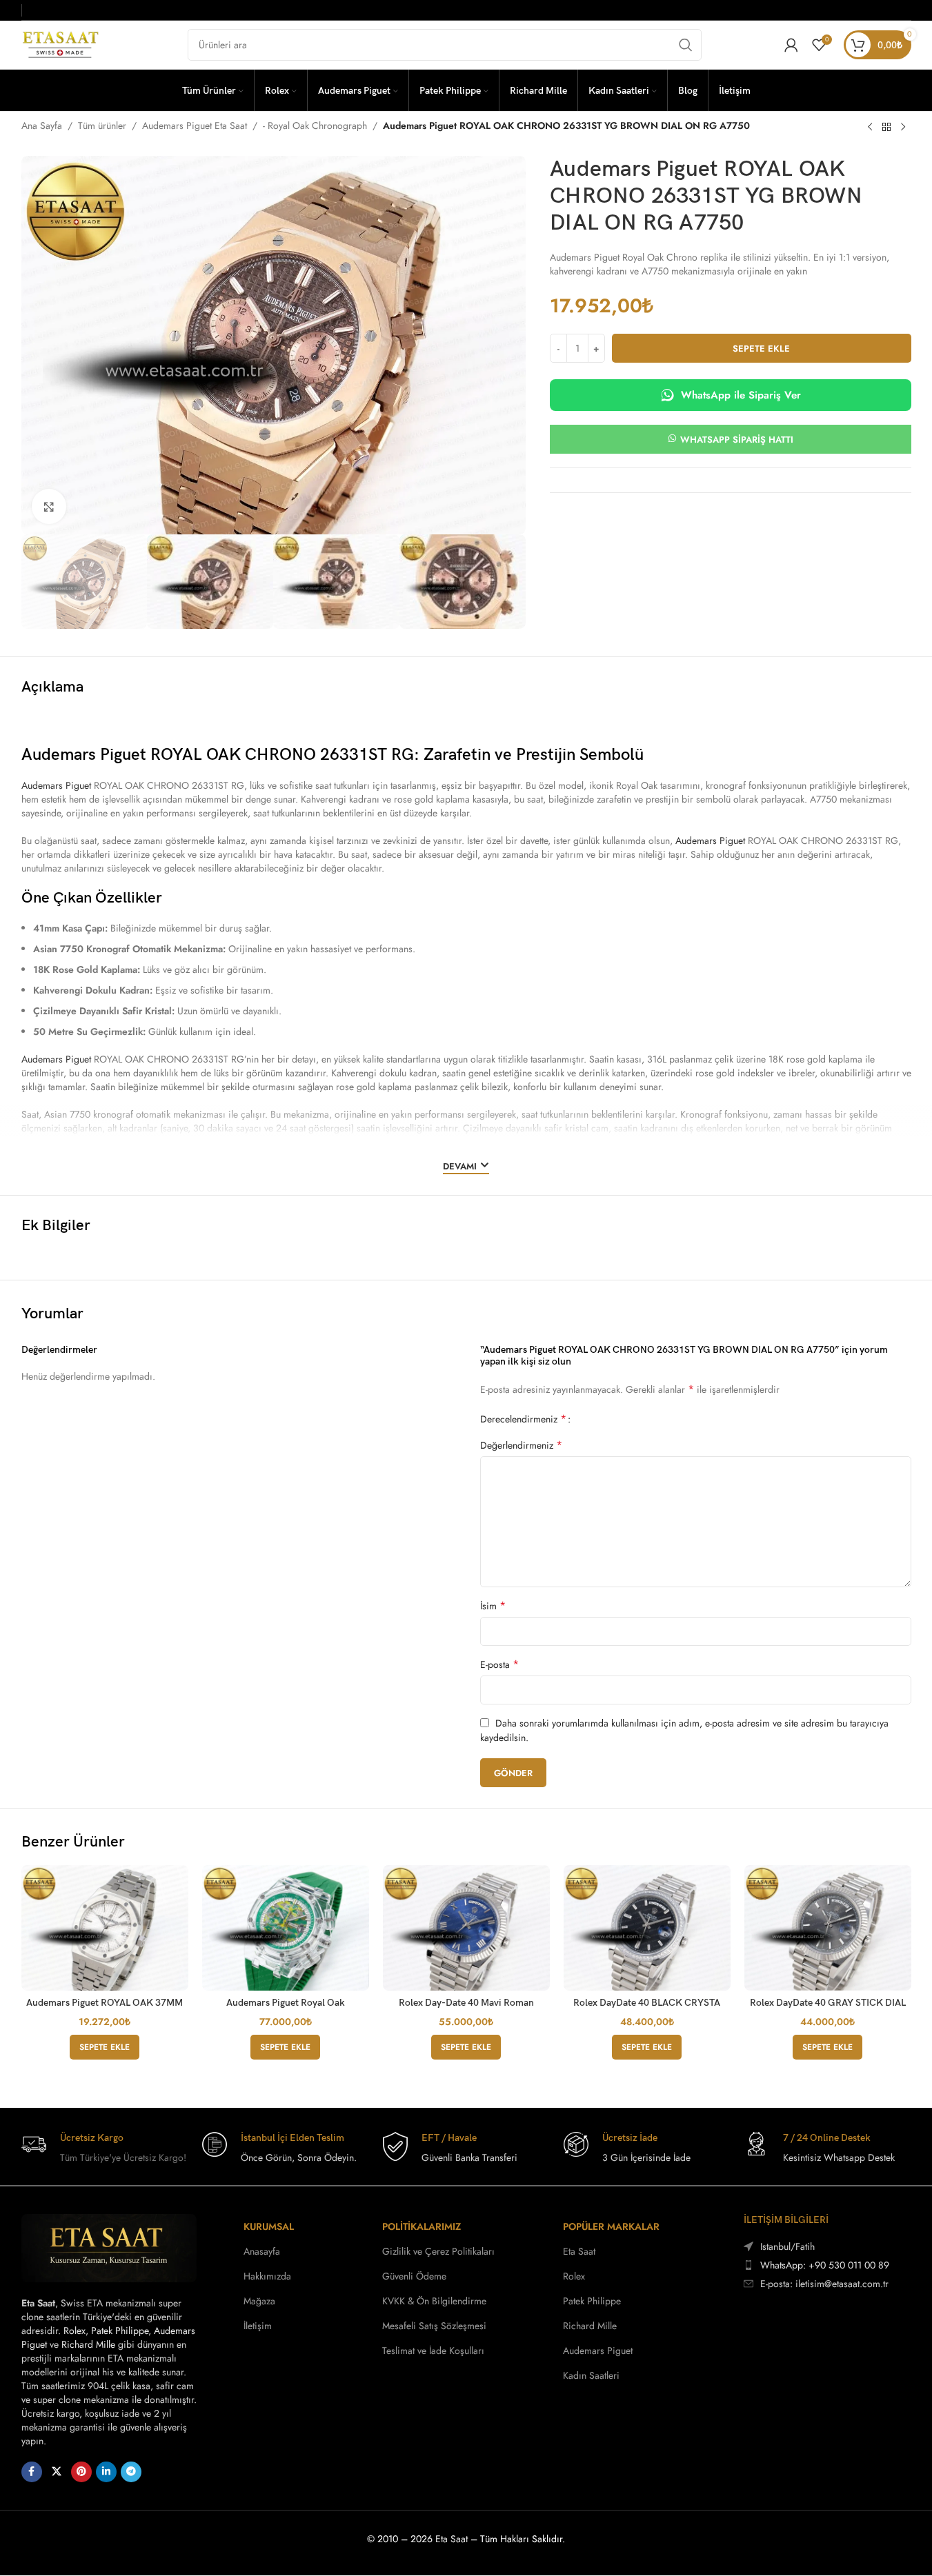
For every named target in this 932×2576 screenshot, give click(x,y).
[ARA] (686, 45)
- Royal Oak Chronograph (315, 125)
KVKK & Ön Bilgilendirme (434, 2301)
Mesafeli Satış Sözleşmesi (434, 2326)
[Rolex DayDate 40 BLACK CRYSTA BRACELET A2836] (647, 1928)
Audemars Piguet (56, 785)
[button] (105, 2047)
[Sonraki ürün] (903, 127)
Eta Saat (579, 2251)
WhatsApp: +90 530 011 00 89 (825, 2265)
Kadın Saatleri (591, 2375)
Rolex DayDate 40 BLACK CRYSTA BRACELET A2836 (647, 2009)
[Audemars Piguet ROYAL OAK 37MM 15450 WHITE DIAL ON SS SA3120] (105, 1928)
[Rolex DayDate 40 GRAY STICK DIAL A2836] (828, 1928)
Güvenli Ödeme (414, 2276)
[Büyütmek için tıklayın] (49, 506)
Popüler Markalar (611, 2226)
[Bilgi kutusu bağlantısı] (105, 2148)
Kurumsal (269, 2226)
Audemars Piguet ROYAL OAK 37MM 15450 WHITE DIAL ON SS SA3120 (105, 2009)
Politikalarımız (422, 2226)
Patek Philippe (120, 2331)
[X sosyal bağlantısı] (57, 2472)
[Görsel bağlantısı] (109, 2247)
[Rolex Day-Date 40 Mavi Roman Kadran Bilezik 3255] (466, 1928)
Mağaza (259, 2301)
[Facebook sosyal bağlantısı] (32, 2472)
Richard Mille (88, 2344)
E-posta (499, 1664)
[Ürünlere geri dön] (886, 127)
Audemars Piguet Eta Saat (195, 125)
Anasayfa (262, 2251)
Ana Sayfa (42, 125)
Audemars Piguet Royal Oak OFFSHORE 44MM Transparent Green (285, 2009)
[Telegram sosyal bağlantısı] (131, 2472)
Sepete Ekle (761, 349)
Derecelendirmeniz (523, 1419)
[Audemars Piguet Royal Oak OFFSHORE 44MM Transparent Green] (286, 1928)
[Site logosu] (63, 43)
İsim (493, 1606)
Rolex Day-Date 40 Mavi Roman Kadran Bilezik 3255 (466, 2009)
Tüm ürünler (102, 125)
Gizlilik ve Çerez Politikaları (438, 2251)
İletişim (258, 2326)
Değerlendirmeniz (521, 1445)
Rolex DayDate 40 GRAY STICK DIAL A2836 (828, 2009)
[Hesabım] (791, 45)
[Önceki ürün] (870, 127)
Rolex (75, 2331)
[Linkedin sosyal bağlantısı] (106, 2472)
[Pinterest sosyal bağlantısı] (81, 2472)
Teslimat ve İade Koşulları (433, 2351)
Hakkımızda (267, 2276)
